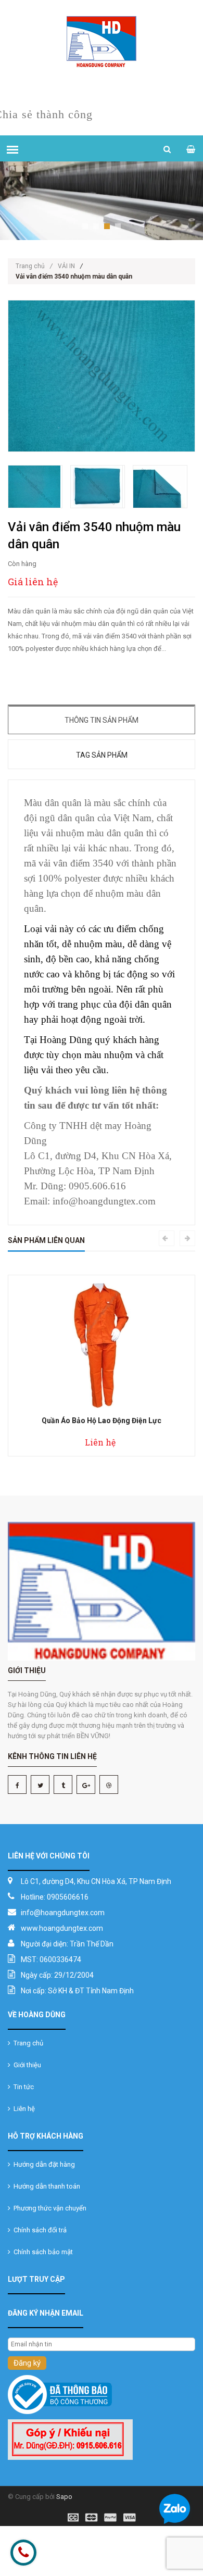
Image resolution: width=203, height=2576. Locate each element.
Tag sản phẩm (102, 755)
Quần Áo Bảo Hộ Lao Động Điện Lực (102, 1421)
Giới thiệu (26, 2065)
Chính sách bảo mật (42, 2252)
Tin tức (22, 2087)
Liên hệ (23, 2109)
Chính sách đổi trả (39, 2230)
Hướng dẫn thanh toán (45, 2186)
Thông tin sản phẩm (102, 720)
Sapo (64, 2497)
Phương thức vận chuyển (48, 2208)
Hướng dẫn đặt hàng (43, 2164)
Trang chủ (34, 266)
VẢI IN (66, 266)
